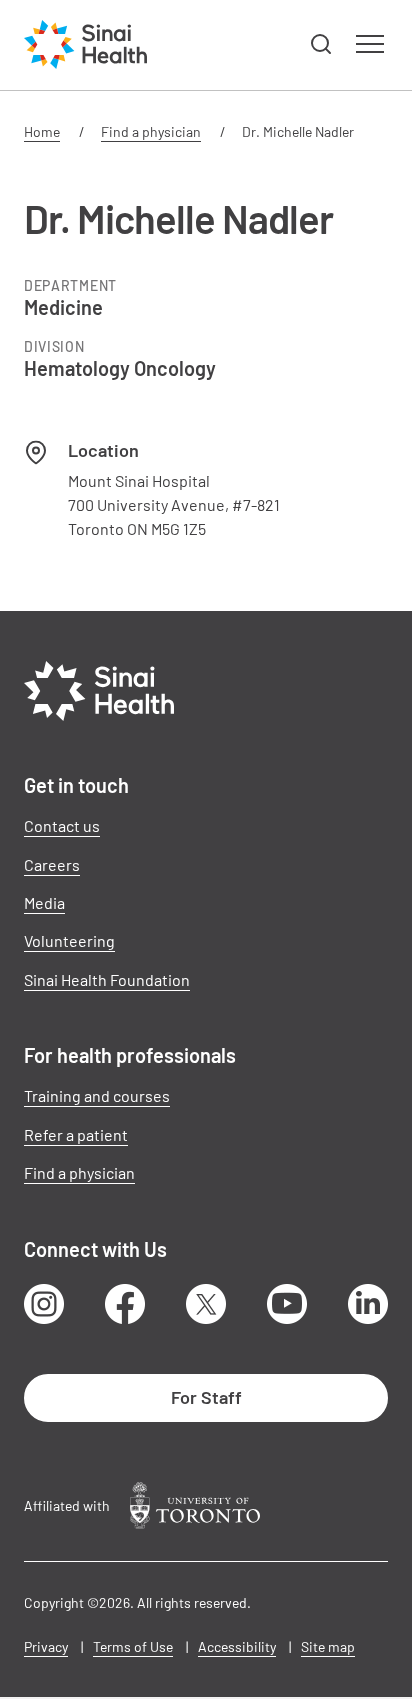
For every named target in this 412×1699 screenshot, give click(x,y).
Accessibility (237, 1646)
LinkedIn (368, 1304)
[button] (322, 45)
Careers (52, 864)
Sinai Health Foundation (107, 979)
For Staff (206, 1397)
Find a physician (151, 131)
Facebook (125, 1304)
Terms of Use (133, 1646)
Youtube (287, 1304)
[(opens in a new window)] (195, 1505)
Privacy (46, 1646)
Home (42, 131)
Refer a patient (76, 1134)
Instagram (44, 1304)
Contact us (62, 825)
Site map (328, 1646)
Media (44, 902)
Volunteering (69, 940)
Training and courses (97, 1095)
